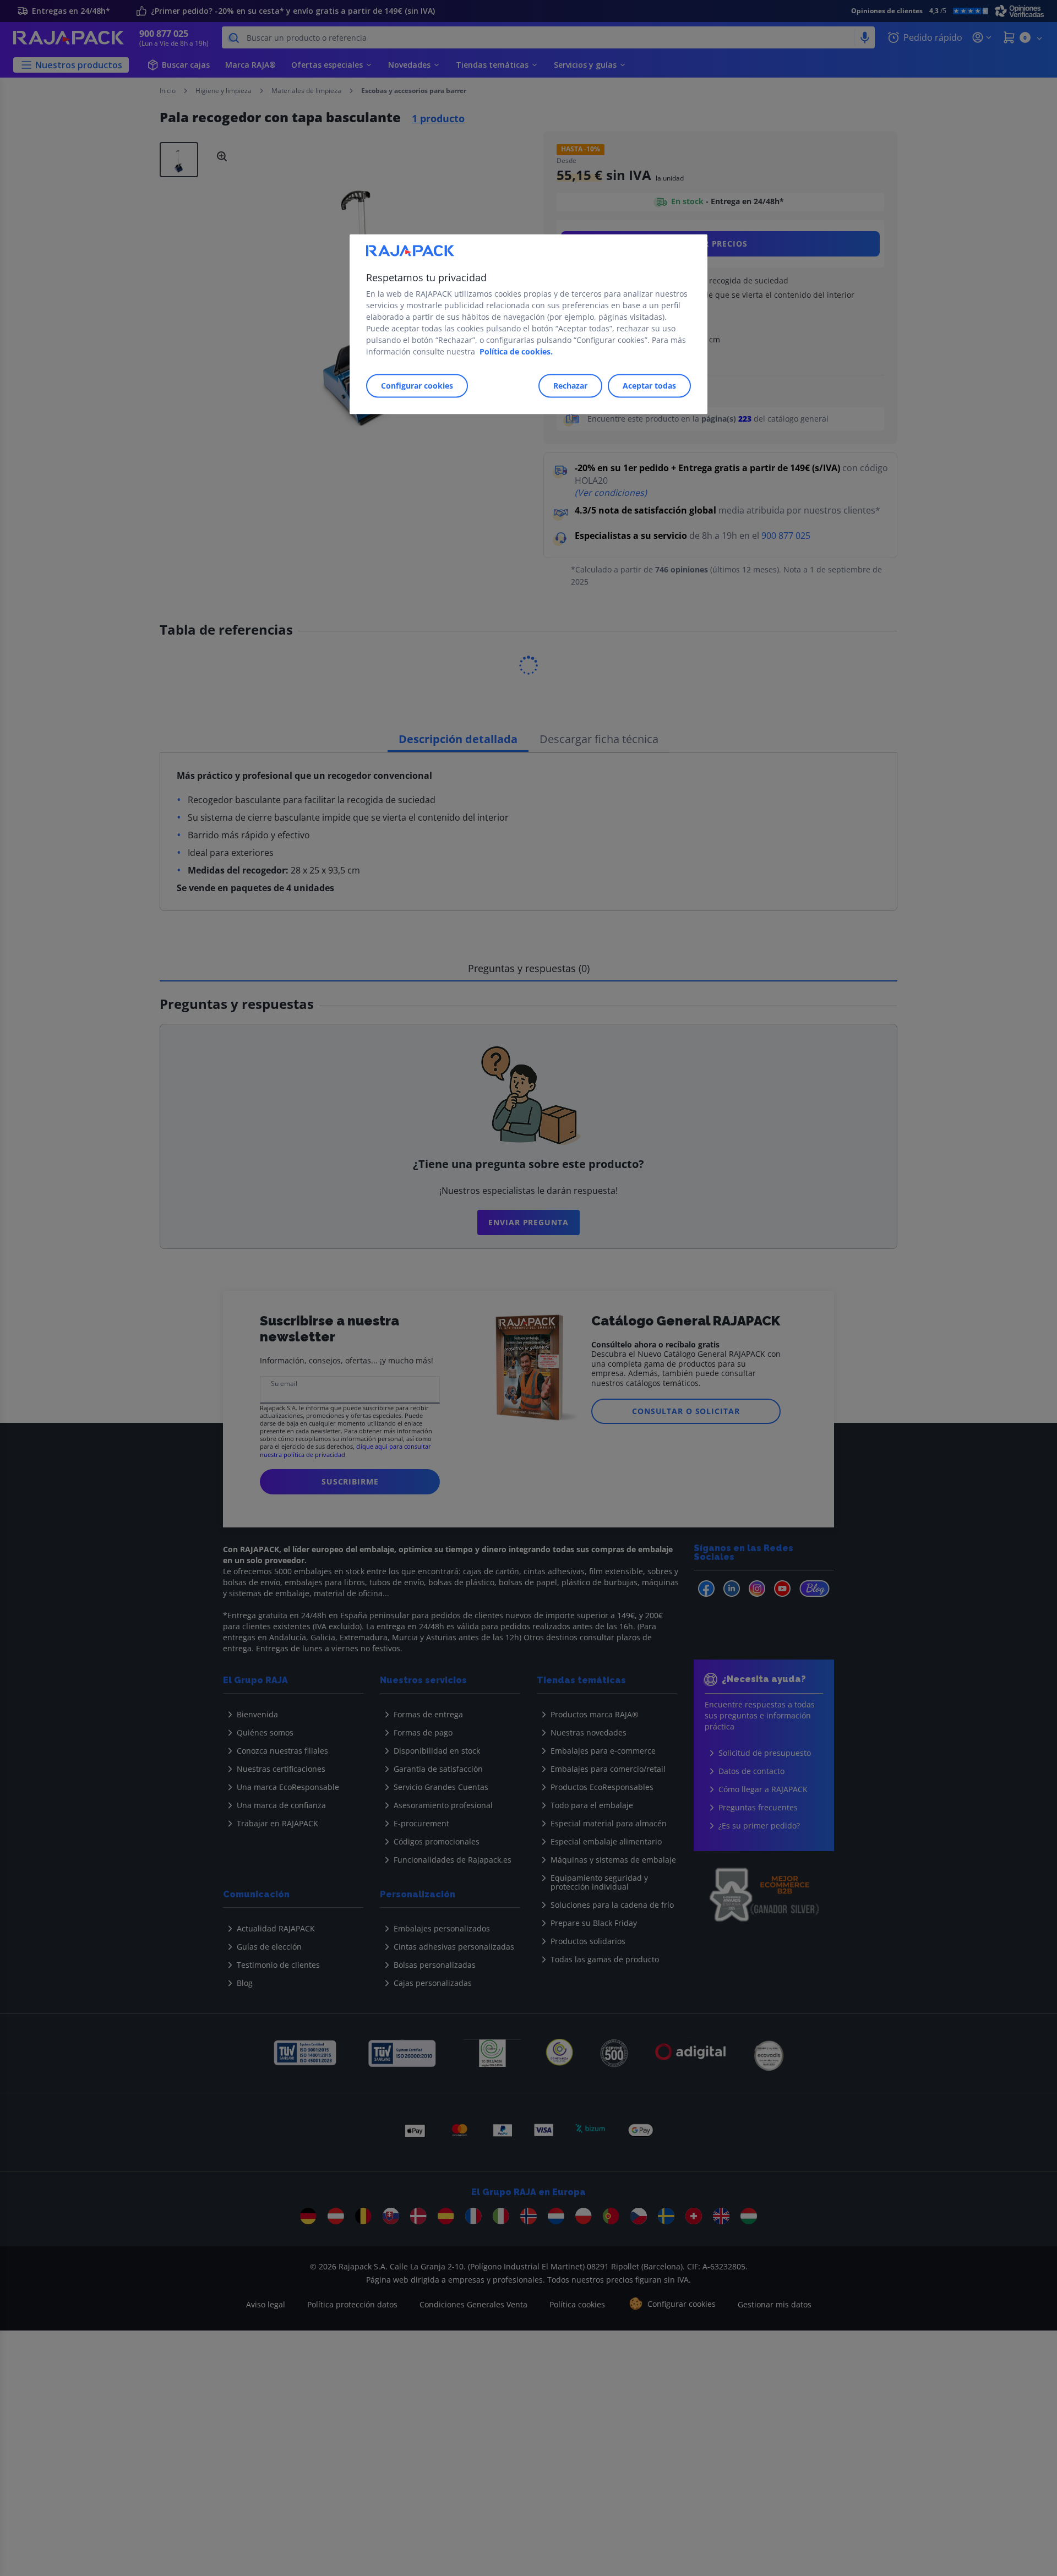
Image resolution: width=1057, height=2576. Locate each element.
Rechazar (570, 386)
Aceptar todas (649, 386)
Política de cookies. (516, 351)
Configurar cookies (417, 386)
